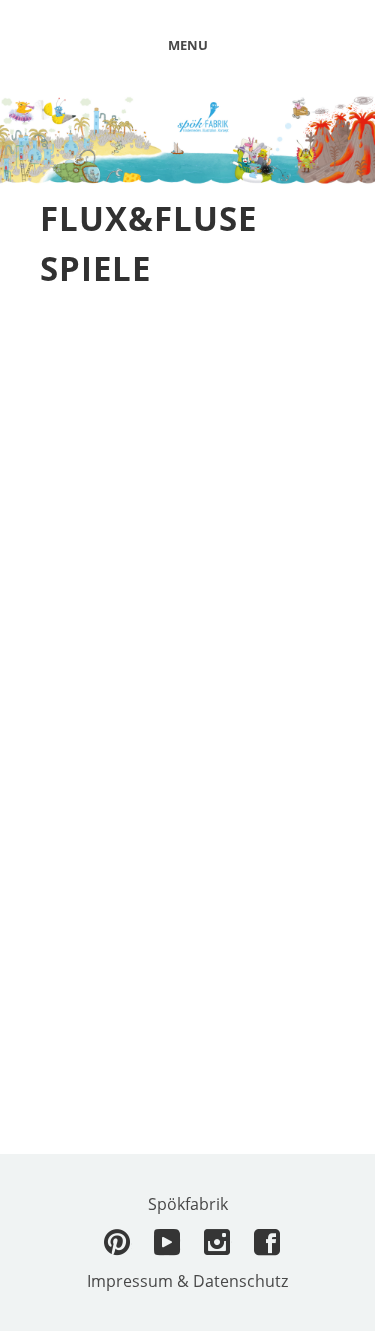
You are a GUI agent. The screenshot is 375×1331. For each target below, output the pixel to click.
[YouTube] (168, 1243)
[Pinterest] (118, 1243)
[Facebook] (268, 1243)
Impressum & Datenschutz (187, 1281)
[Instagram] (218, 1243)
